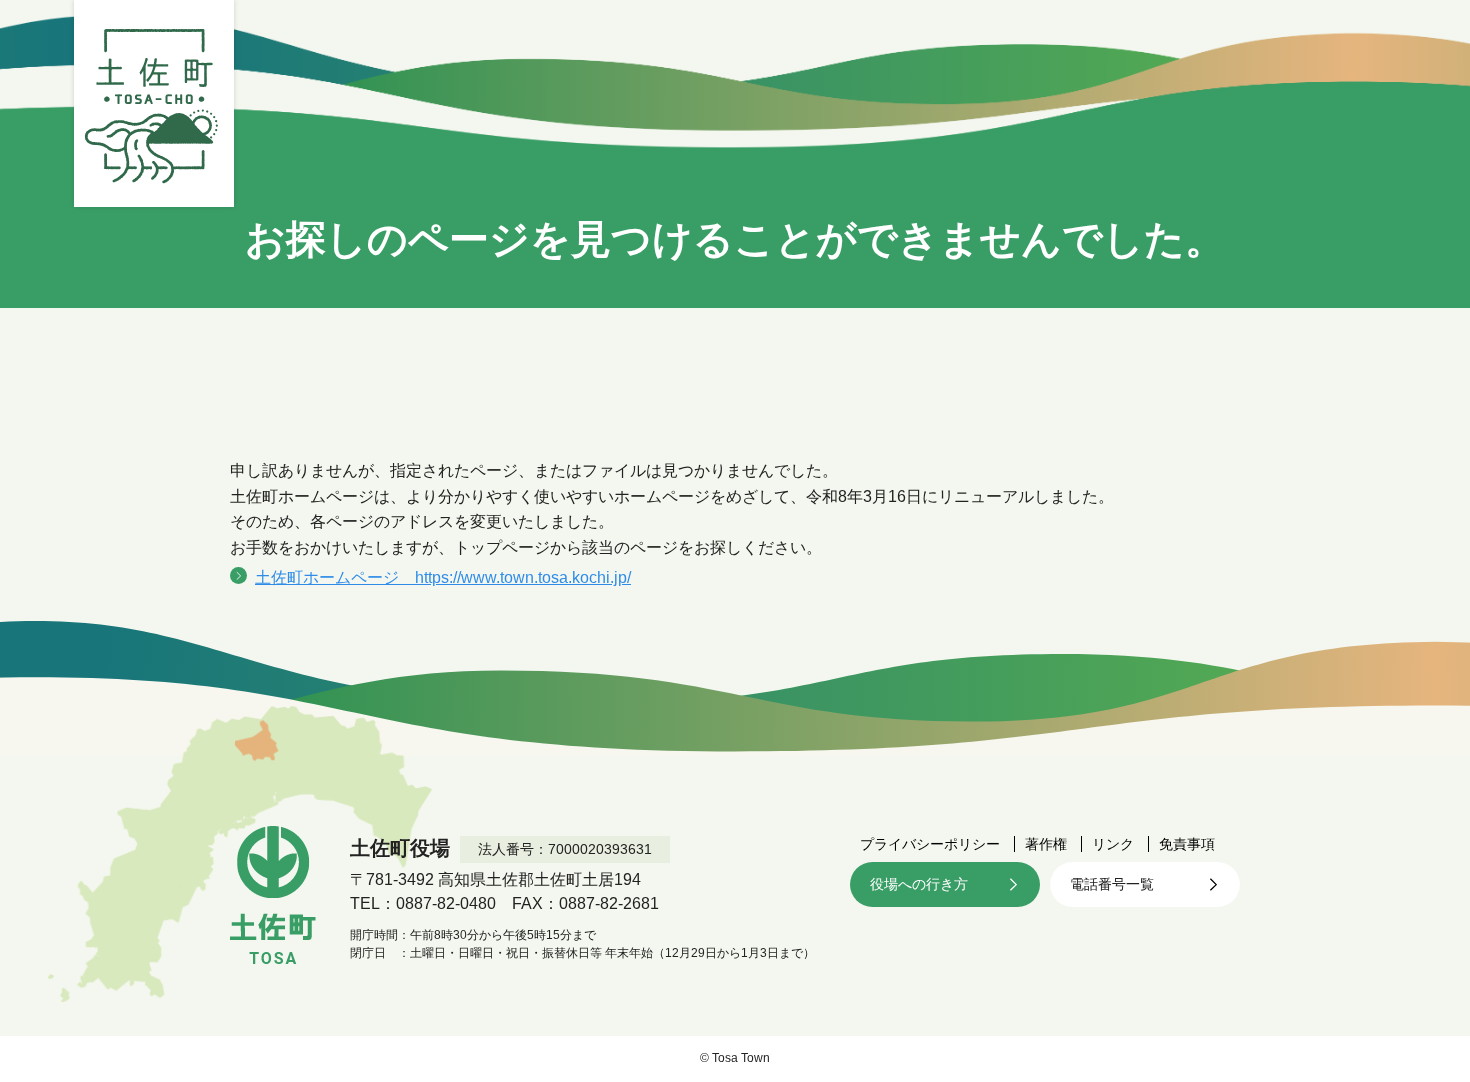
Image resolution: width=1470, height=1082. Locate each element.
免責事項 (1187, 844)
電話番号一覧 (1112, 884)
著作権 (1046, 844)
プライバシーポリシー (930, 844)
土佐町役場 (154, 103)
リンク (1113, 844)
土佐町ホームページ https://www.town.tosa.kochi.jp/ (443, 577)
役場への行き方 (919, 884)
